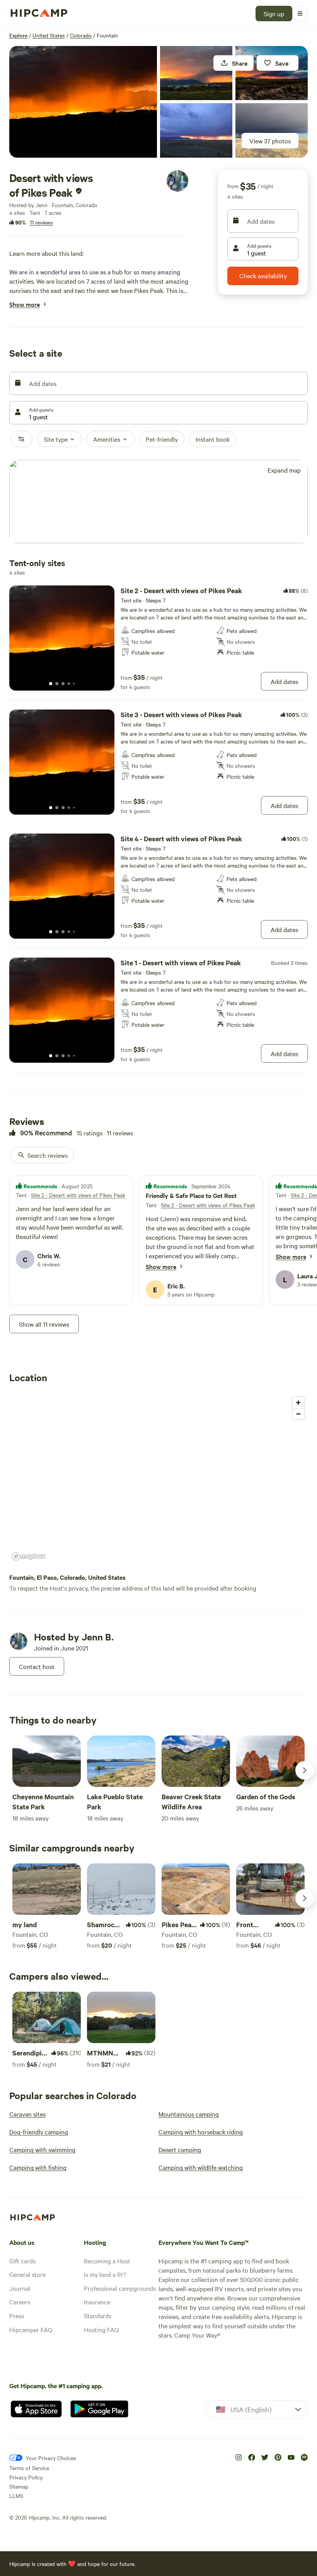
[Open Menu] (300, 14)
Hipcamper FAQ (31, 2329)
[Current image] (51, 684)
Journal (20, 2288)
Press (17, 2316)
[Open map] (158, 502)
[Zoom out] (298, 1414)
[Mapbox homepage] (29, 1556)
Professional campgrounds (120, 2288)
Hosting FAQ (101, 2329)
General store (27, 2274)
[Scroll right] (305, 1770)
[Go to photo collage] (83, 102)
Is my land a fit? (105, 2274)
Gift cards (22, 2261)
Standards (98, 2316)
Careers (20, 2302)
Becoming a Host (107, 2261)
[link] (158, 638)
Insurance (97, 2302)
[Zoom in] (298, 1403)
